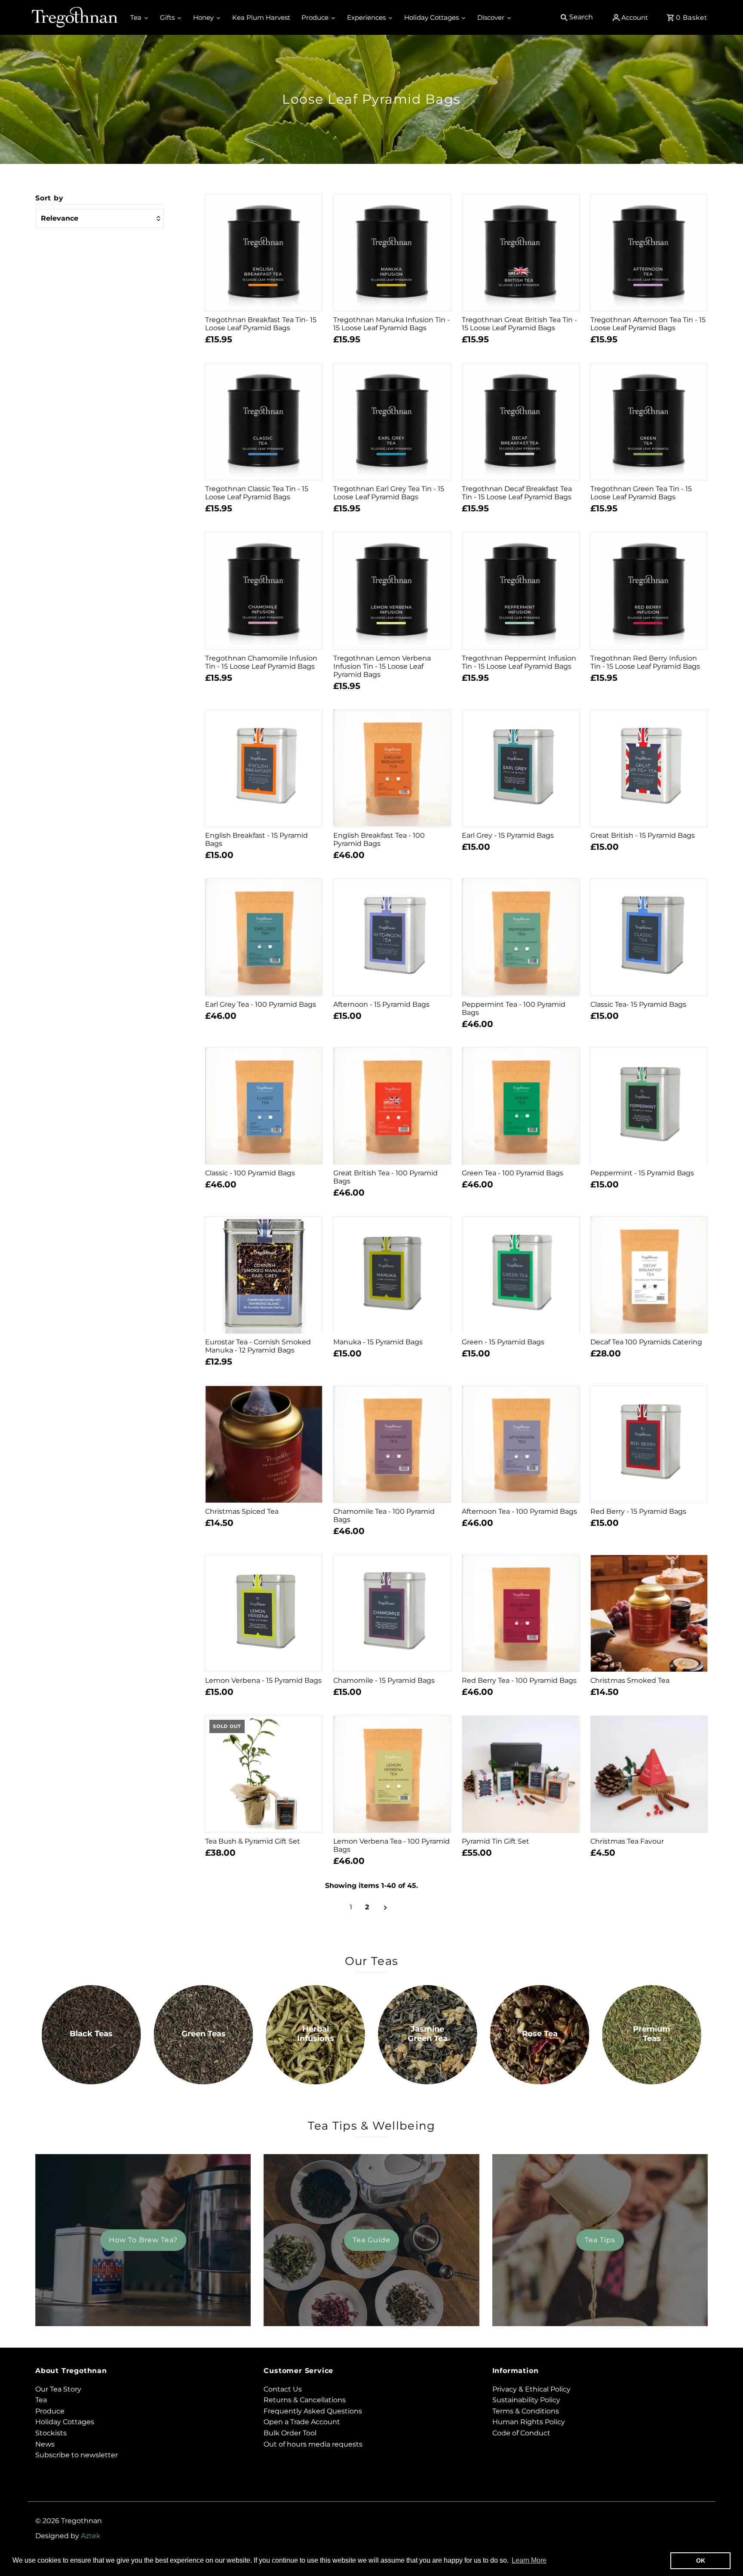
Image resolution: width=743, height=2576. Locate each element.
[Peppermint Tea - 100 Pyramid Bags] (521, 937)
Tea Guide (371, 2240)
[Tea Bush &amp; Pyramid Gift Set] (264, 1774)
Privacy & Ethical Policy (531, 2389)
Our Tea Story (58, 2389)
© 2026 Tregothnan (69, 2521)
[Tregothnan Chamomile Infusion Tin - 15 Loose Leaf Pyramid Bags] (264, 591)
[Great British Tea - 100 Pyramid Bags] (392, 1106)
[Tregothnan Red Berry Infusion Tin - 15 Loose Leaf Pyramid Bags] (649, 591)
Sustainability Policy (526, 2400)
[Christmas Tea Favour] (649, 1774)
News (45, 2444)
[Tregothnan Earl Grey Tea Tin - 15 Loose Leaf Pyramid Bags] (392, 422)
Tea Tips (600, 2240)
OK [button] (701, 2561)
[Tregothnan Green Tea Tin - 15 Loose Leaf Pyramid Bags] (649, 422)
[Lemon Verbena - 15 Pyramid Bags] (264, 1614)
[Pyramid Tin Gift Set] (521, 1774)
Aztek (91, 2536)
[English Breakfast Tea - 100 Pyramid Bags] (392, 768)
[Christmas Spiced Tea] (264, 1445)
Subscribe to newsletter (77, 2455)
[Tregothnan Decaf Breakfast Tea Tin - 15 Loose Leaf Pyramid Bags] (521, 422)
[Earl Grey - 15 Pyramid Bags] (521, 768)
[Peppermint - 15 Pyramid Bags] (649, 1106)
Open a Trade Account (302, 2422)
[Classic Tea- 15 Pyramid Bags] (649, 937)
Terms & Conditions (526, 2411)
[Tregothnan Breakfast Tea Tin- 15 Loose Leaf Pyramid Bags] (264, 253)
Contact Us (283, 2389)
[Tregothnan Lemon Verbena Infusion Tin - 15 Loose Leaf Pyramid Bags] (392, 591)
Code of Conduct (521, 2433)
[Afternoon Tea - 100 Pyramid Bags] (521, 1445)
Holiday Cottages (65, 2422)
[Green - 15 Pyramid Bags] (521, 1275)
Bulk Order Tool (290, 2433)
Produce (50, 2411)
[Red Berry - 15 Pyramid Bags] (649, 1445)
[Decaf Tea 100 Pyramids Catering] (649, 1275)
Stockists (51, 2433)
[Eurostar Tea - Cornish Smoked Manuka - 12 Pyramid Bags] (264, 1275)
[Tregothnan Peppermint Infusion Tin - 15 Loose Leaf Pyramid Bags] (521, 591)
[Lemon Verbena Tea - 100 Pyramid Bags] (392, 1774)
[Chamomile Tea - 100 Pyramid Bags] (392, 1445)
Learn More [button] (529, 2560)
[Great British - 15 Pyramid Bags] (649, 768)
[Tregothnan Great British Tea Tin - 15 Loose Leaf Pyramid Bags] (521, 253)
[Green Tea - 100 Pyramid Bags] (521, 1106)
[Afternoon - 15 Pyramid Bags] (392, 937)
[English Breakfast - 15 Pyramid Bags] (264, 768)
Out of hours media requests (313, 2444)
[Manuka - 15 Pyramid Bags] (392, 1275)
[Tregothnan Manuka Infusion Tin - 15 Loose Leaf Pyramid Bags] (392, 253)
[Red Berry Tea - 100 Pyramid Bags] (521, 1614)
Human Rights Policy (529, 2422)
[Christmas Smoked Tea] (649, 1614)
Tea (41, 2400)
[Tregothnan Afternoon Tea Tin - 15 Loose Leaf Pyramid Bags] (649, 253)
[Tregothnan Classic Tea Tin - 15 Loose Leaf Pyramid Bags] (264, 422)
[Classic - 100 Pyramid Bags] (264, 1106)
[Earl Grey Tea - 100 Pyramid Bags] (264, 937)
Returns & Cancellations (305, 2400)
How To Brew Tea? (143, 2240)
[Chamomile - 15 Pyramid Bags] (392, 1614)
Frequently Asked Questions (313, 2411)
